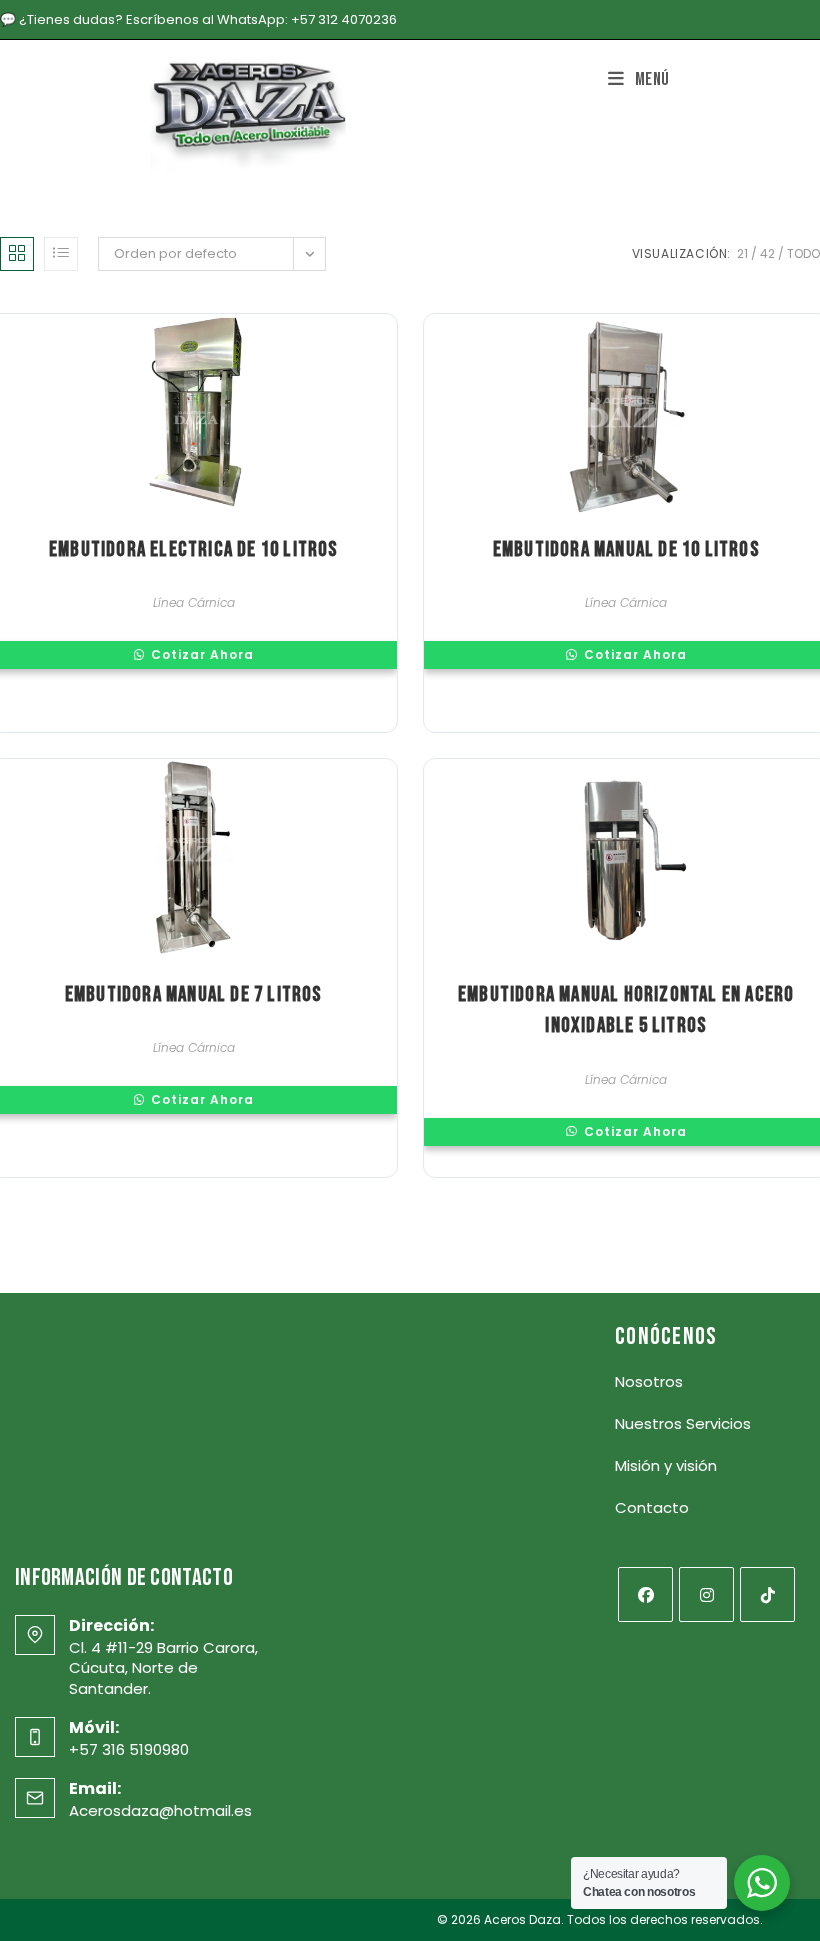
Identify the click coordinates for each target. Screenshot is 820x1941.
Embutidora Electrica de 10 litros (194, 549)
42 (767, 253)
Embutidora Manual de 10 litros (626, 549)
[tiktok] (767, 1594)
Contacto (652, 1507)
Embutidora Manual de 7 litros (194, 994)
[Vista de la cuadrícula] (17, 254)
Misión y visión (666, 1465)
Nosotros (649, 1381)
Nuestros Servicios (683, 1423)
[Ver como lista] (61, 254)
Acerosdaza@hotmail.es (160, 1811)
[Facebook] (645, 1594)
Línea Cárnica (194, 602)
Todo (803, 253)
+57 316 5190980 (129, 1750)
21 (742, 253)
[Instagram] (706, 1594)
